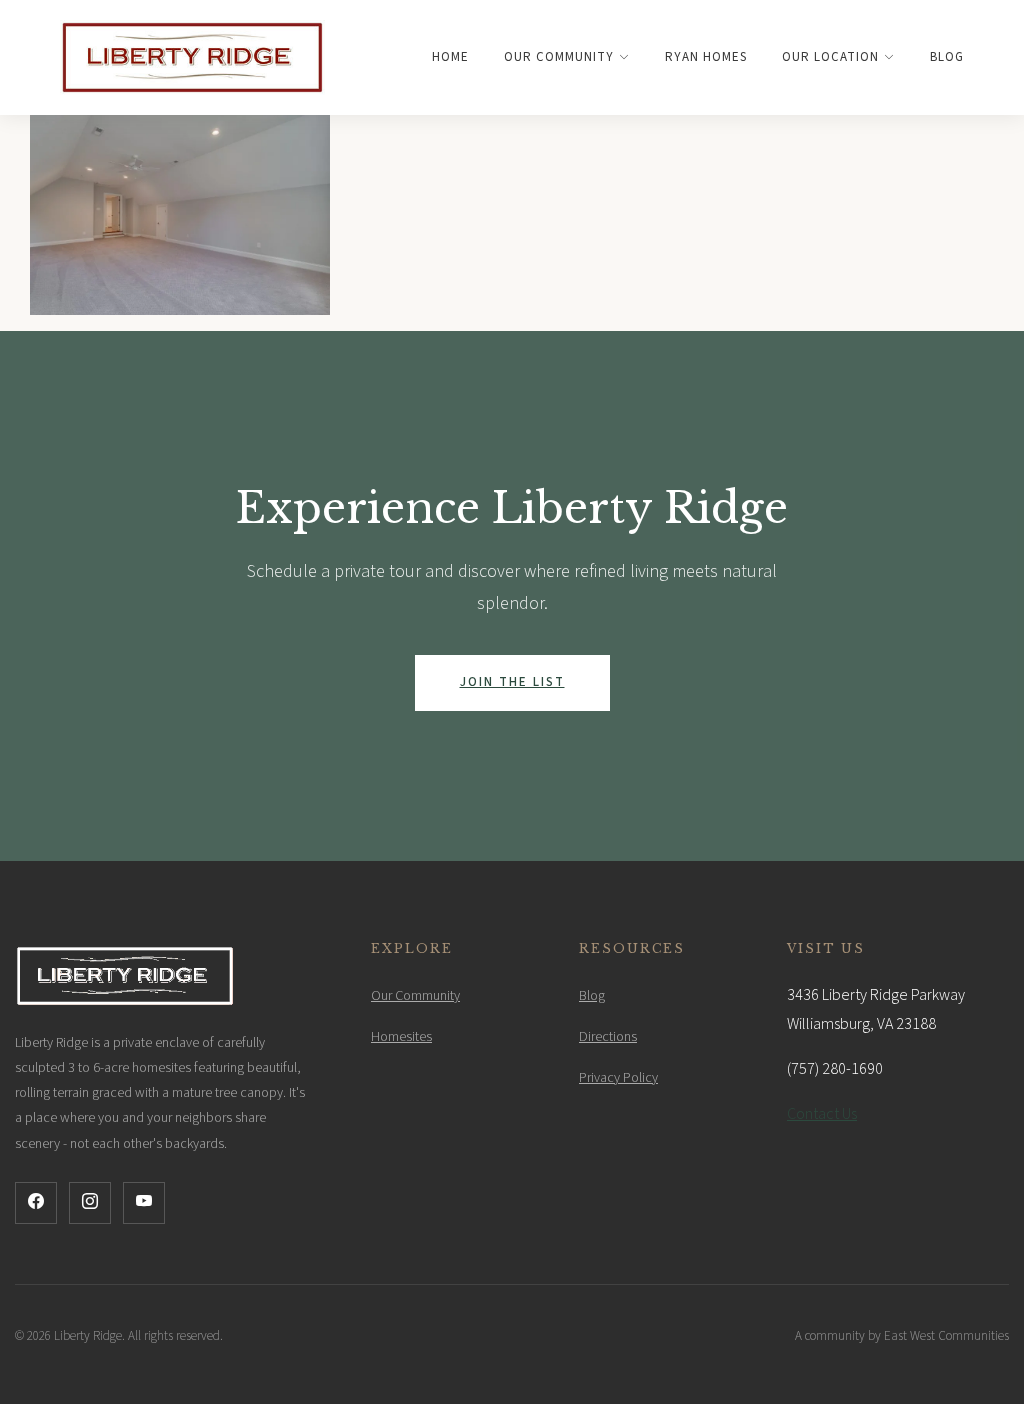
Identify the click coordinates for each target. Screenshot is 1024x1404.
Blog (947, 57)
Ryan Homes (706, 57)
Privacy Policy (618, 1078)
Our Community (559, 57)
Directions (608, 1037)
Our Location (830, 57)
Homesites (401, 1037)
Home (450, 57)
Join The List (512, 682)
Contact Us (822, 1114)
